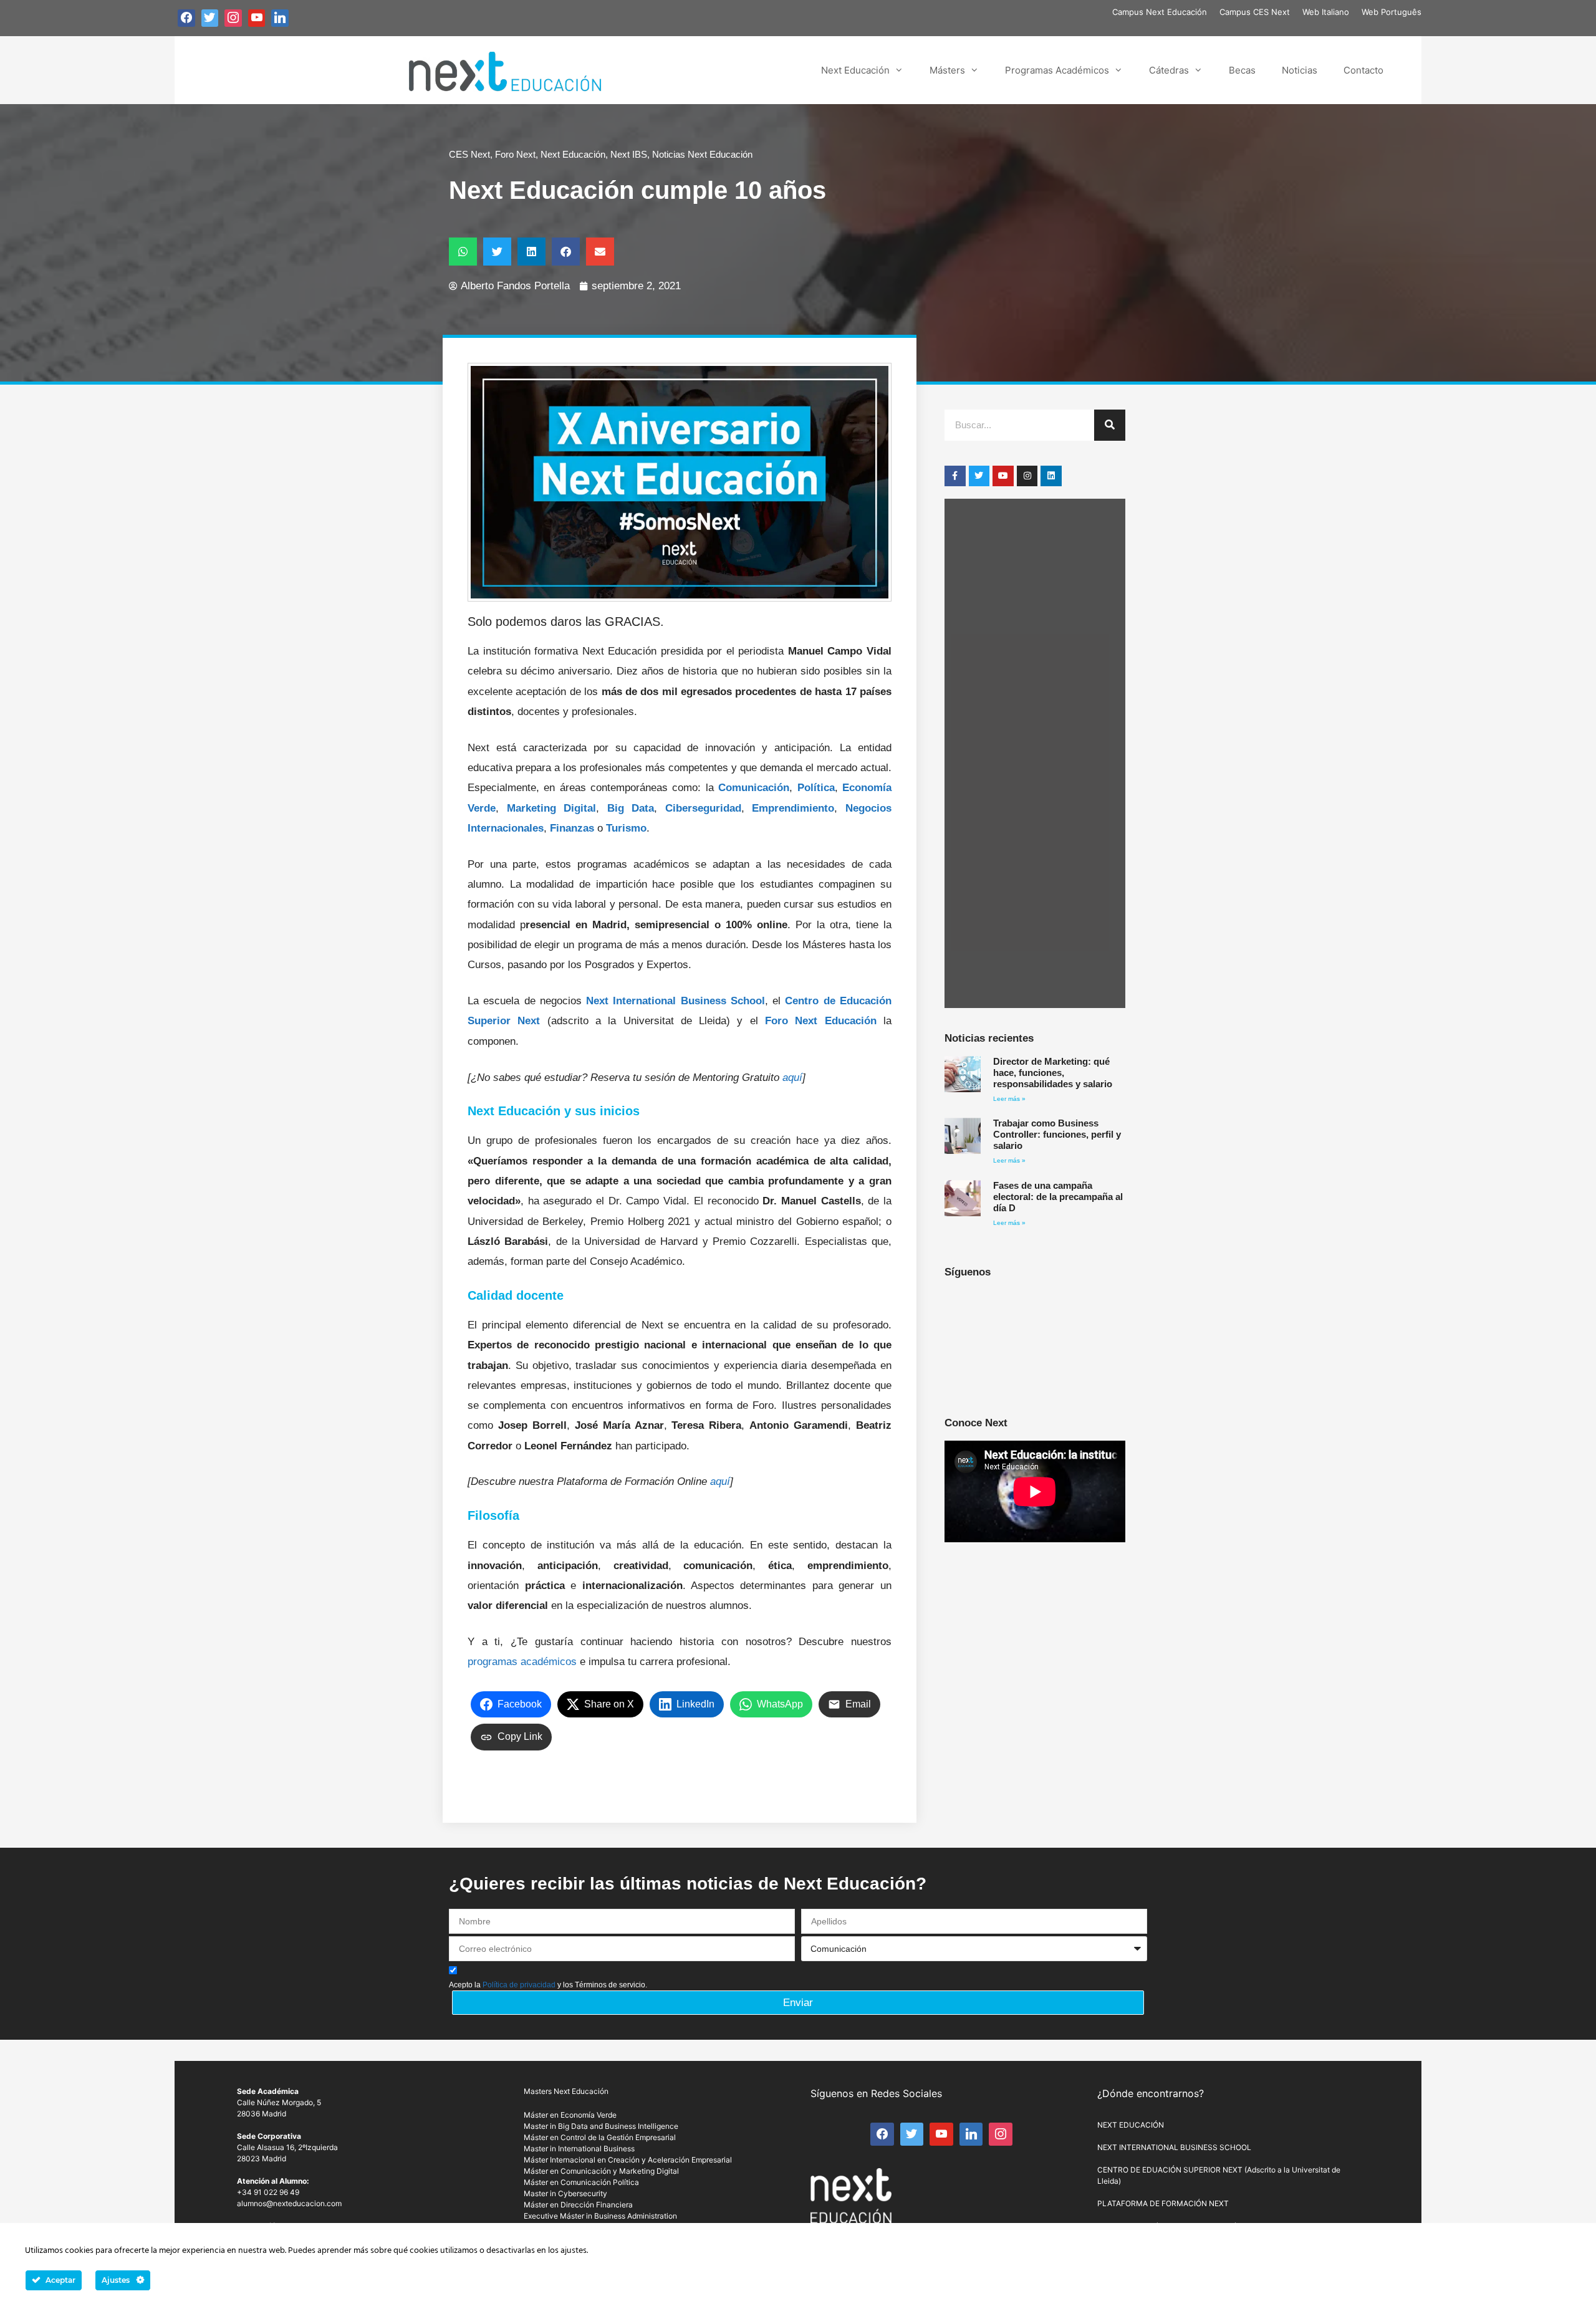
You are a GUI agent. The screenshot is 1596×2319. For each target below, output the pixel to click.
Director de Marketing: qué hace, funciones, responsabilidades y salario (1053, 1073)
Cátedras (1169, 70)
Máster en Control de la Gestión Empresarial (600, 2137)
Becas (1242, 70)
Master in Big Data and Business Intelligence (601, 2126)
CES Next (469, 154)
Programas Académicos (1057, 70)
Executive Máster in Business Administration (600, 2216)
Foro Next (515, 154)
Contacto (1363, 70)
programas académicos (522, 1662)
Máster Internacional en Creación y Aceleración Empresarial (628, 2160)
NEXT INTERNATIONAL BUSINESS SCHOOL (1174, 2147)
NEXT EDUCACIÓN (1131, 2125)
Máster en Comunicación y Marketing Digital (601, 2171)
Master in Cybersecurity (565, 2193)
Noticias (1300, 70)
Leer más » (1009, 1099)
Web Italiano (1326, 12)
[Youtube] (1003, 476)
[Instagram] (1027, 476)
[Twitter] (979, 476)
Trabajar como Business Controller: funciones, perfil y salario (1057, 1134)
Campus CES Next (1255, 12)
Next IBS (629, 154)
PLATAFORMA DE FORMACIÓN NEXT (1163, 2203)
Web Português (1392, 12)
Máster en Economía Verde (570, 2115)
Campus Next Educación (1160, 12)
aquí (792, 1078)
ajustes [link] (574, 2251)
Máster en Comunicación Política (581, 2182)
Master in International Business (579, 2149)
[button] (463, 252)
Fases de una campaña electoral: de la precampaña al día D (1058, 1197)
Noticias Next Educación (702, 154)
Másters (947, 70)
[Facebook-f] (955, 476)
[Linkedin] (1051, 476)
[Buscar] (1110, 425)
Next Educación (855, 70)
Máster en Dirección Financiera (578, 2205)
